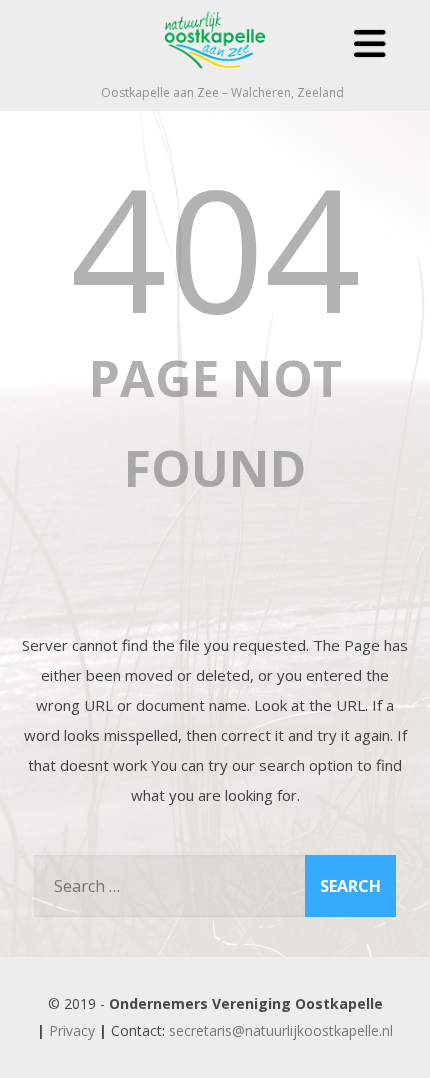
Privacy (72, 1030)
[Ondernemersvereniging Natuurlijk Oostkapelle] (215, 74)
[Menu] (370, 43)
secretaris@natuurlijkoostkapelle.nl (281, 1030)
